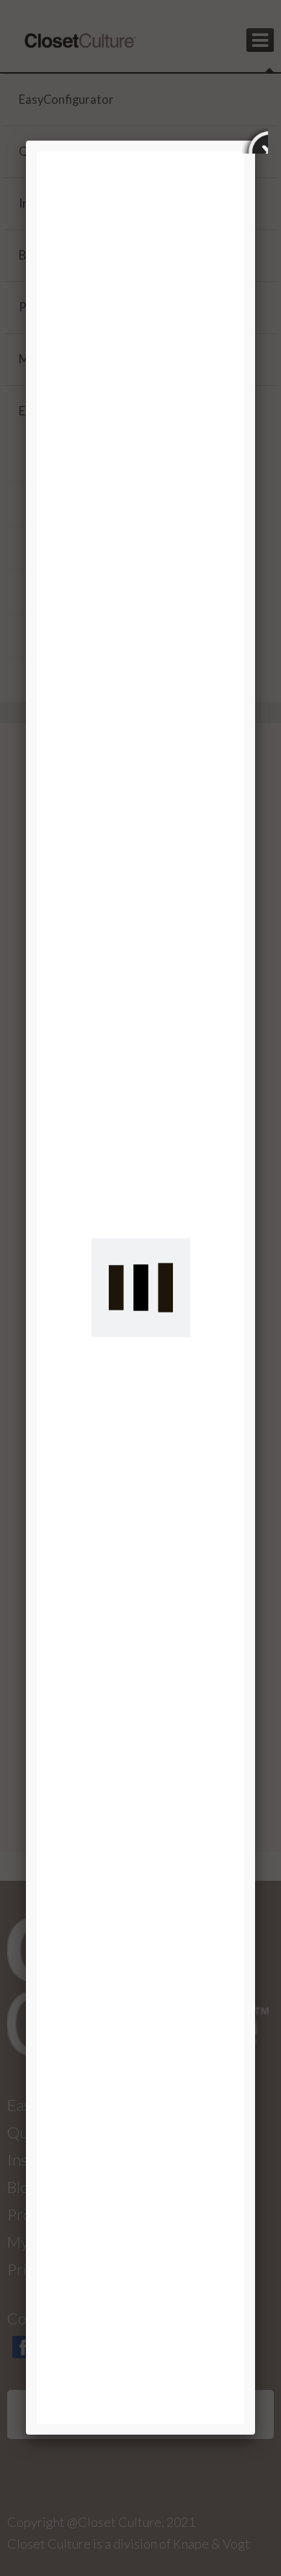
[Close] (255, 141)
